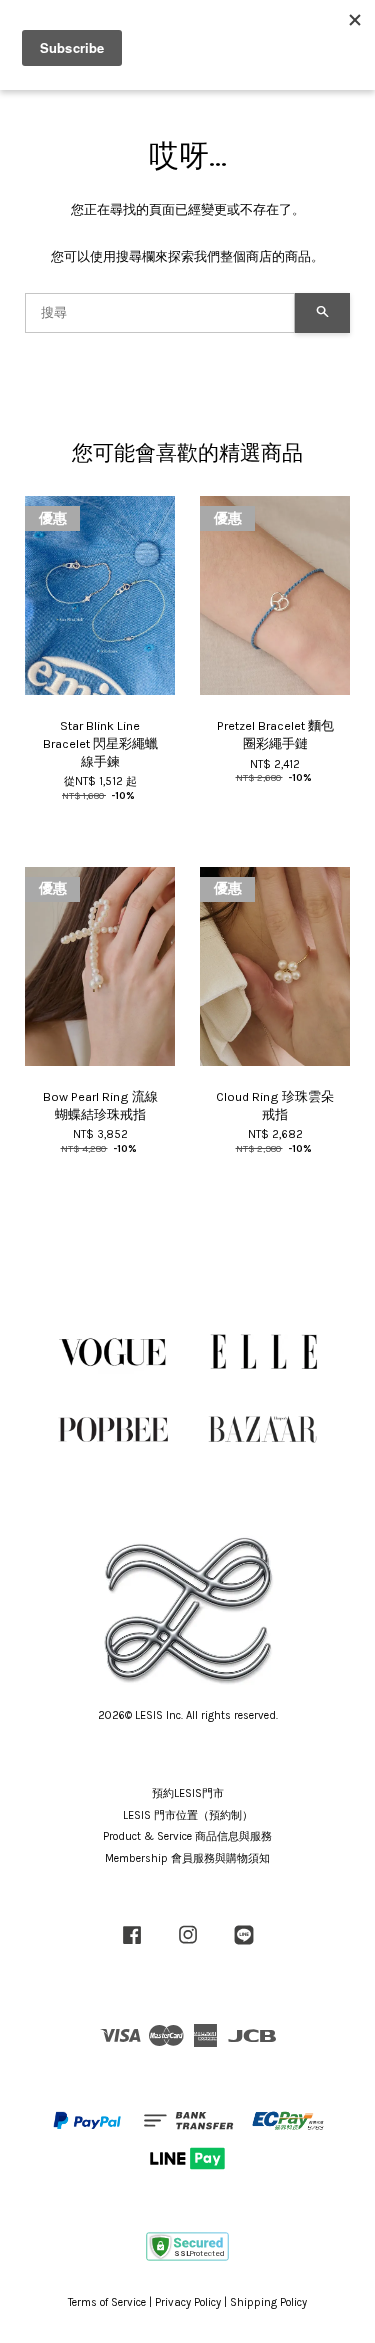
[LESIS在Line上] (244, 1945)
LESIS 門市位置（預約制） (188, 1815)
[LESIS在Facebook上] (132, 1945)
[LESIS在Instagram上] (188, 1945)
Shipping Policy (268, 2302)
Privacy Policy (188, 2302)
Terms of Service (107, 2302)
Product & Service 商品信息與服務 (187, 1836)
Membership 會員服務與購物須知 (187, 1858)
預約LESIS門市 (188, 1793)
